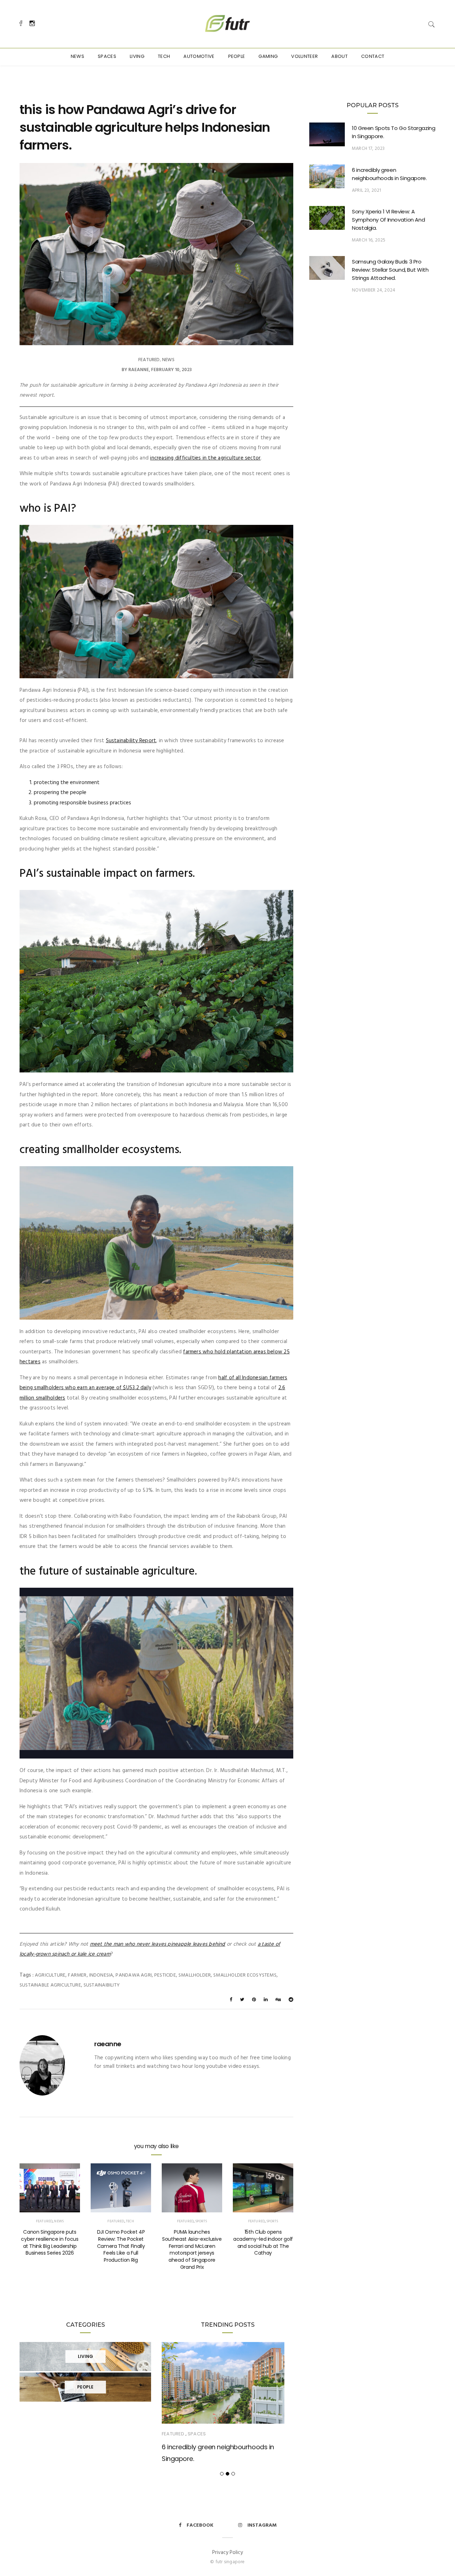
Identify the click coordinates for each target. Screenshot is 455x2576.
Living (137, 56)
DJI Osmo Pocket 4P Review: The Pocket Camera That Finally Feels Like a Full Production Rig (121, 2246)
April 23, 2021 (367, 191)
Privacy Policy (227, 2553)
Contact (373, 56)
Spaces (107, 56)
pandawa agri (134, 1975)
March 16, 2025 (369, 240)
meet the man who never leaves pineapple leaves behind (158, 1944)
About (339, 56)
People (237, 56)
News (77, 56)
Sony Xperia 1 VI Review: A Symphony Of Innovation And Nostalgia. (388, 220)
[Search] (432, 24)
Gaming (268, 56)
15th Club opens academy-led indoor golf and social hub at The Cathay (263, 2243)
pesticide (165, 1975)
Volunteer (304, 56)
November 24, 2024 (374, 290)
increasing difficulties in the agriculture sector (205, 458)
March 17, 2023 (368, 149)
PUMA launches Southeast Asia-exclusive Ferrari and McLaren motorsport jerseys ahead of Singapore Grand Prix (192, 2249)
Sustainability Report (131, 741)
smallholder (195, 1975)
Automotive (199, 56)
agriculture (50, 1975)
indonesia (101, 1975)
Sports (201, 2221)
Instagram (262, 2525)
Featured (149, 360)
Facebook (200, 2525)
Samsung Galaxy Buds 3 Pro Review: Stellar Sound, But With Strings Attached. (390, 270)
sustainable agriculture (50, 1985)
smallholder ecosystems (245, 1975)
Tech (164, 56)
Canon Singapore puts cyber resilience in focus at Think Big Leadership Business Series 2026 (50, 2243)
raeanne (139, 370)
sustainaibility (102, 1985)
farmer (77, 1975)
